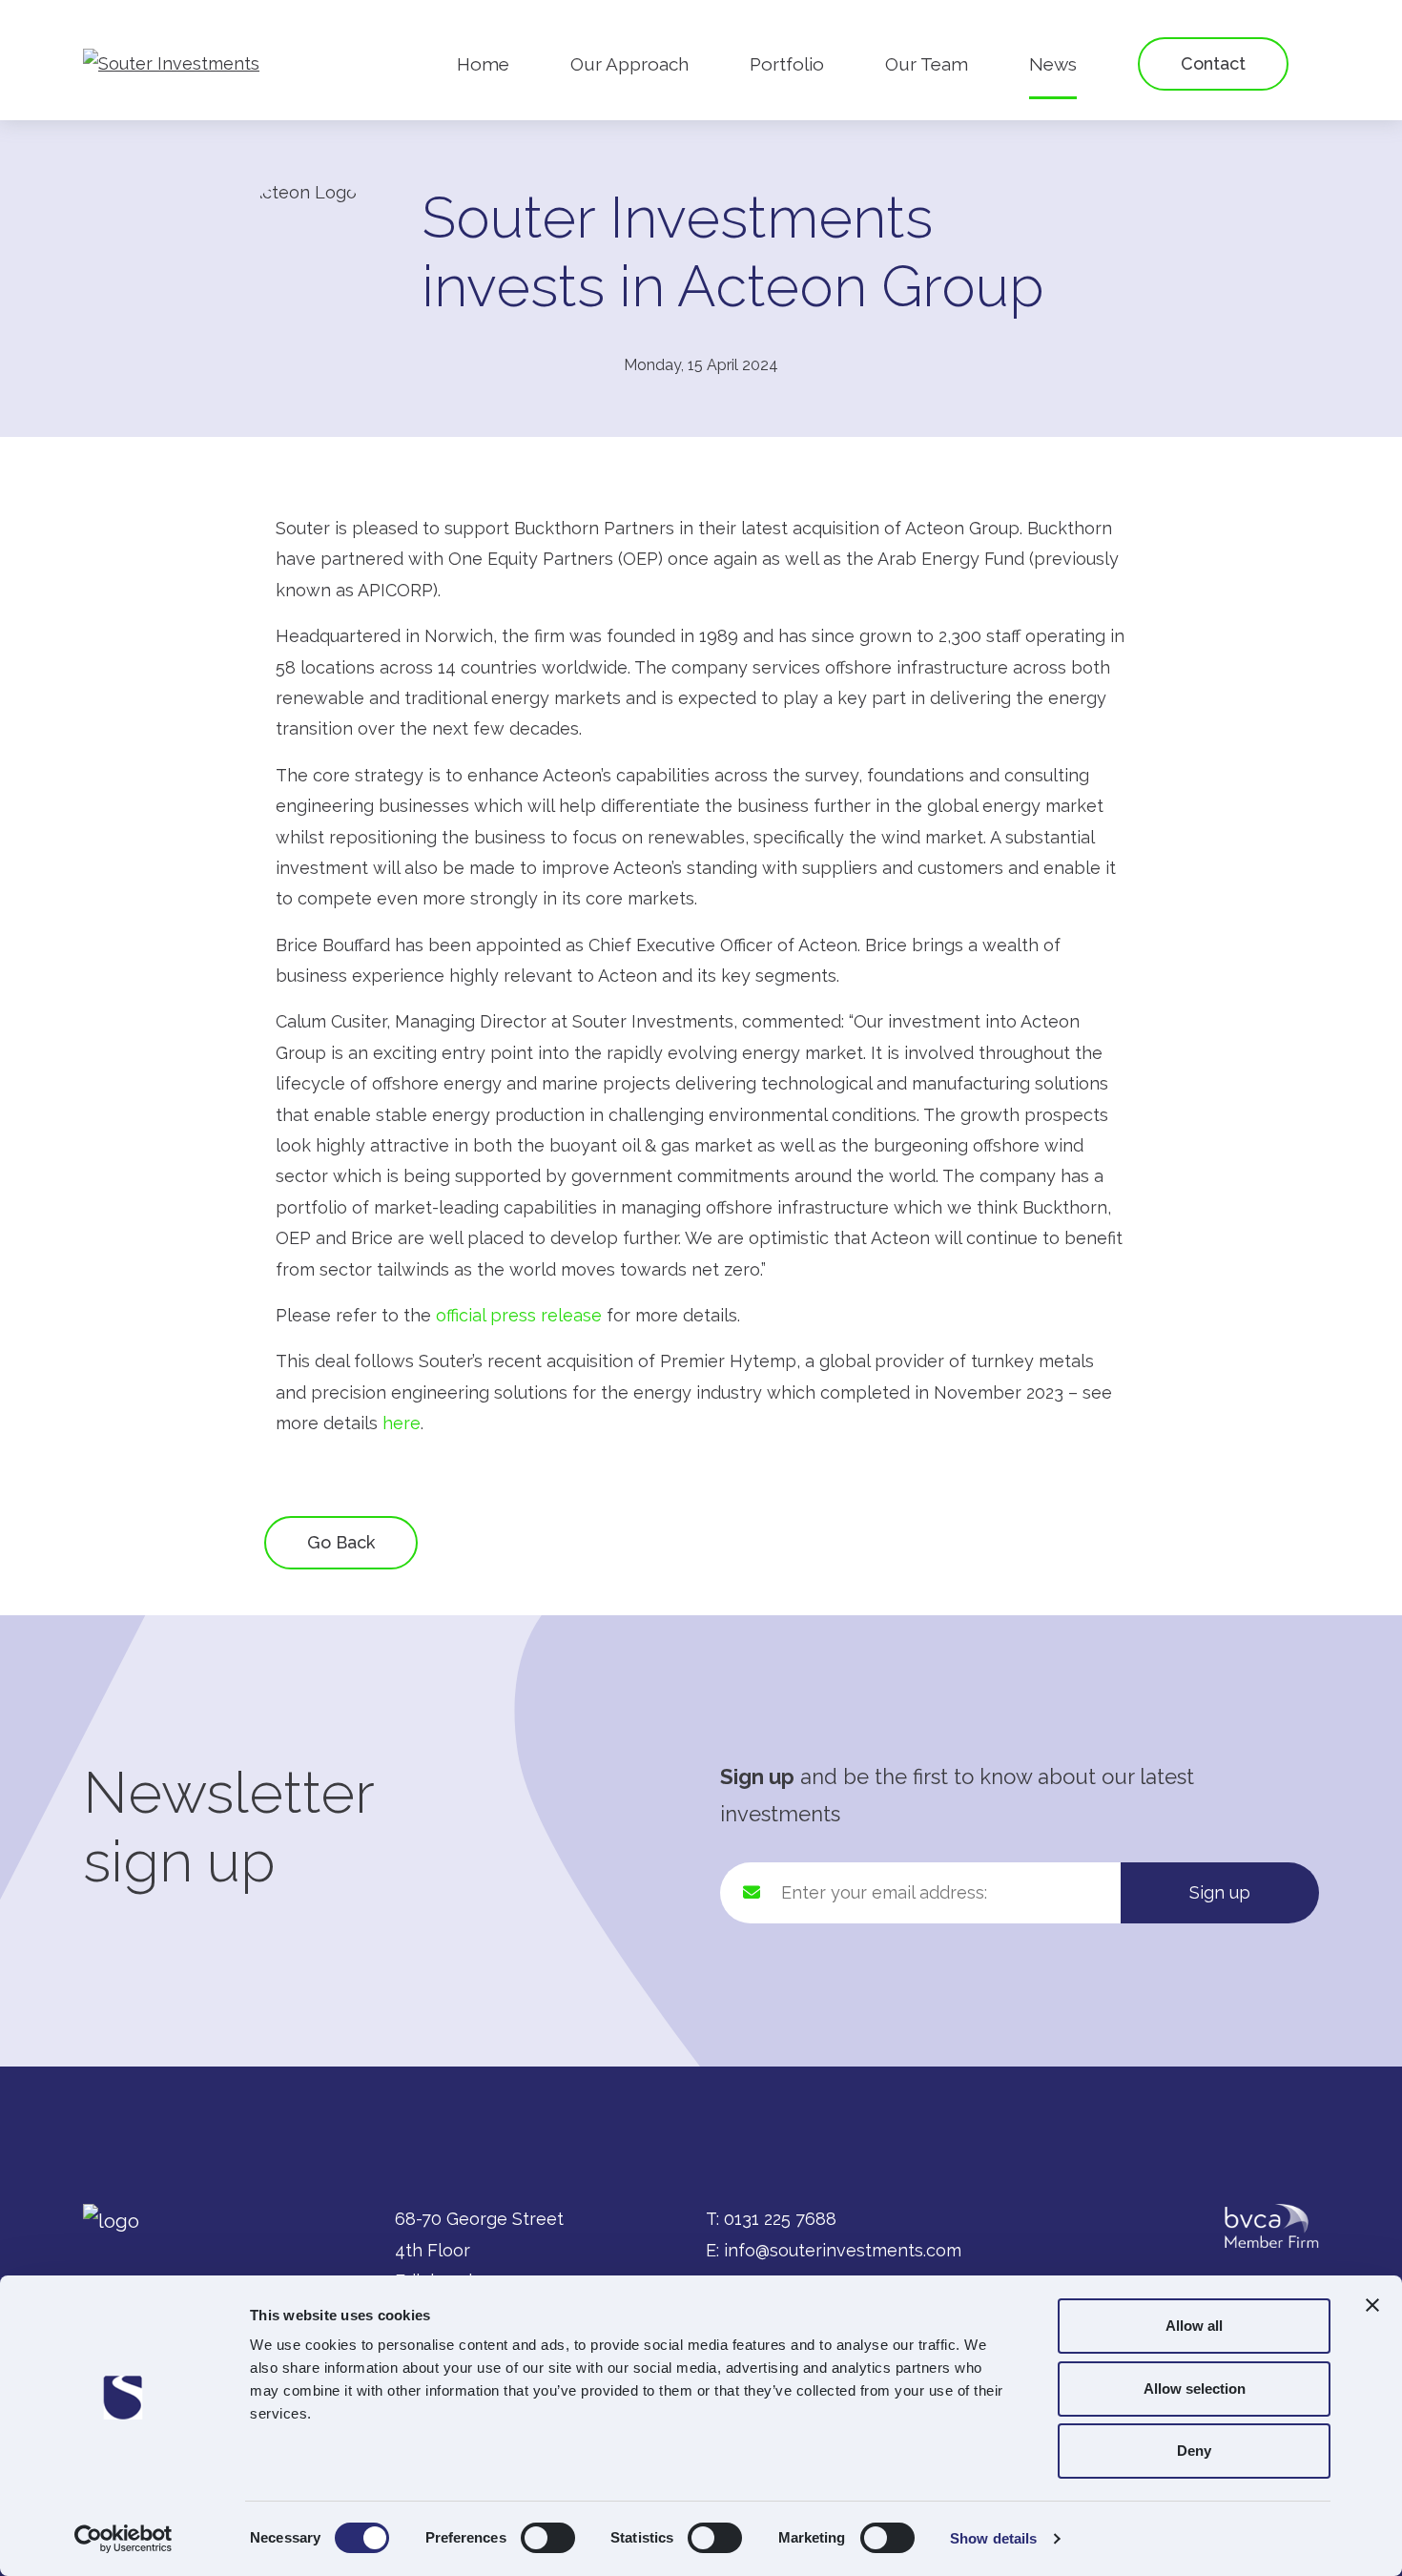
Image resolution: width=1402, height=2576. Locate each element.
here (402, 1423)
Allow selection (1195, 2389)
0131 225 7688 (780, 2219)
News (1053, 64)
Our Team (927, 64)
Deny (1194, 2451)
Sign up (1220, 1892)
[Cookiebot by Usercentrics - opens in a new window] (124, 2539)
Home (483, 64)
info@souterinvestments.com (843, 2250)
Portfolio (787, 64)
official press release (519, 1315)
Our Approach (629, 64)
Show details (993, 2538)
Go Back (341, 1542)
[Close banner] (1372, 2305)
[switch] (548, 2538)
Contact (1213, 63)
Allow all (1194, 2326)
